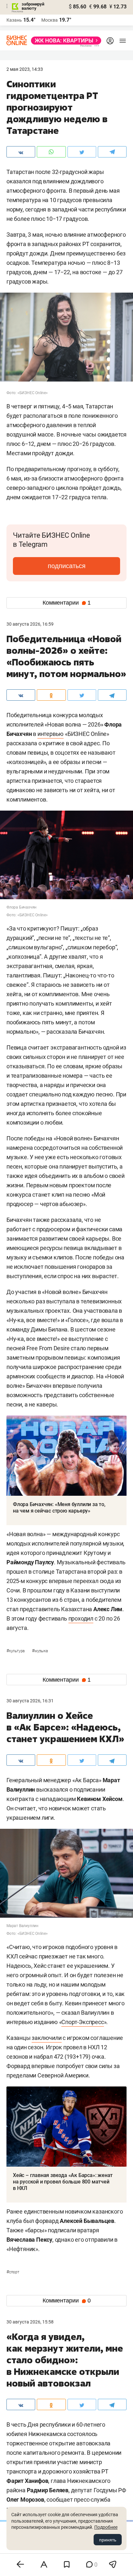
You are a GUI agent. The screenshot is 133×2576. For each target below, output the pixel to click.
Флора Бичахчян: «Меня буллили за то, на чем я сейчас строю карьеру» (59, 1508)
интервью (51, 734)
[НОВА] (64, 41)
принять (108, 2540)
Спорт (13, 2272)
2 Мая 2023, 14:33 (25, 69)
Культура (16, 1651)
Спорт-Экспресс (82, 2022)
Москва (50, 20)
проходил (81, 1618)
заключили (46, 2038)
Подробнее (106, 2527)
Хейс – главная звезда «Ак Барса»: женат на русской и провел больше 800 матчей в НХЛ (63, 2182)
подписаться (67, 566)
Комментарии (67, 603)
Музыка (40, 1651)
